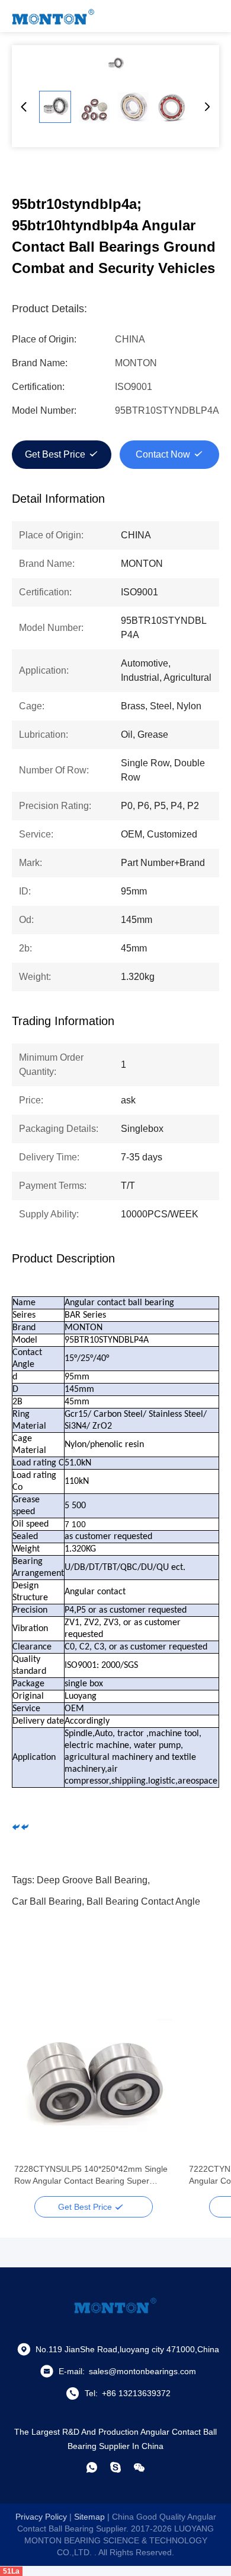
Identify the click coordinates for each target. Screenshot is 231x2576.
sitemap (89, 2517)
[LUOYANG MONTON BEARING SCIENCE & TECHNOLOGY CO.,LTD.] (53, 16)
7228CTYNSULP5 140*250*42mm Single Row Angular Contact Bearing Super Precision (91, 2175)
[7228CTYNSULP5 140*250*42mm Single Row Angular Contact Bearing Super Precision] (93, 2079)
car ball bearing (47, 1901)
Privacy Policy (41, 2517)
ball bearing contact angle (143, 1901)
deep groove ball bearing (92, 1880)
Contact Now (163, 454)
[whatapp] (92, 2467)
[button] (30, 2099)
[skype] (115, 2467)
